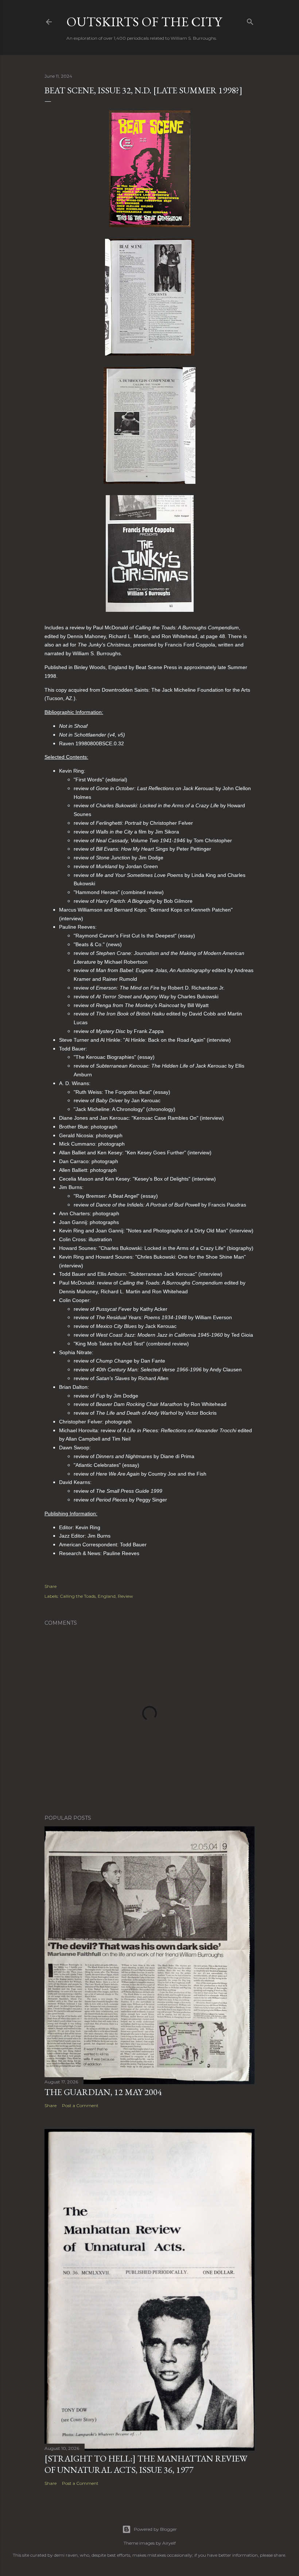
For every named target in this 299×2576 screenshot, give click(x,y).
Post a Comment (80, 2105)
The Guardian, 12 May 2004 (103, 2092)
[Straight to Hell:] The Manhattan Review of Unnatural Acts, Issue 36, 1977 (146, 2464)
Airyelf (169, 2543)
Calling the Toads (78, 1596)
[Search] (250, 20)
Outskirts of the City (144, 22)
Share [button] (51, 1586)
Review (125, 1596)
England (107, 1596)
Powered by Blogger (155, 2529)
